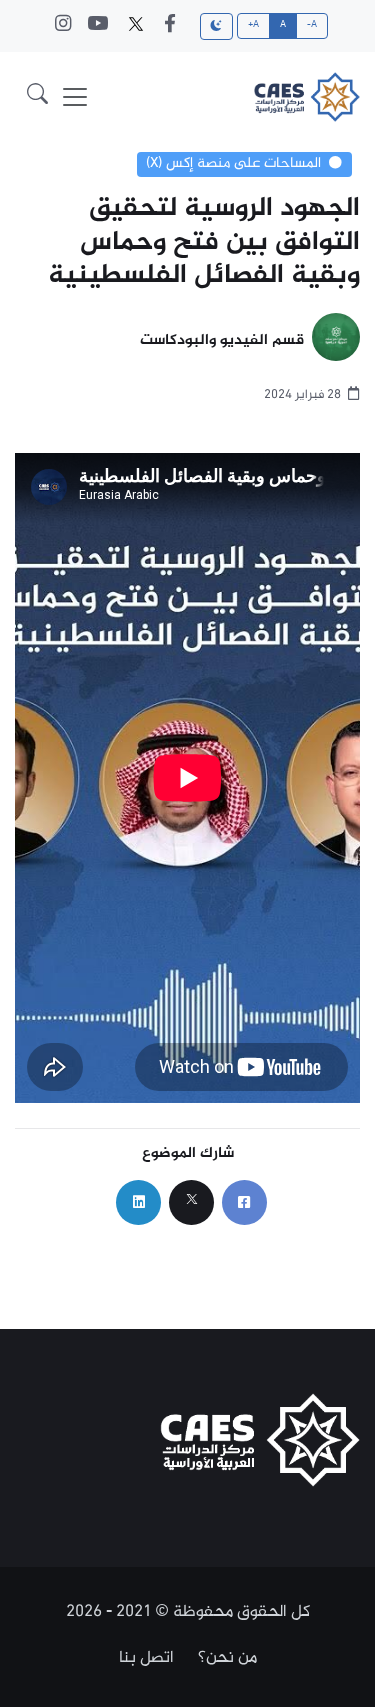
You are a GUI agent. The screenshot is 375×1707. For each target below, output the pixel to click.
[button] (37, 97)
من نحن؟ (227, 1658)
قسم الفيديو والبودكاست (222, 341)
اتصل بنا (146, 1658)
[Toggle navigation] (75, 97)
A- (312, 25)
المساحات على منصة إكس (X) (233, 164)
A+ (254, 25)
